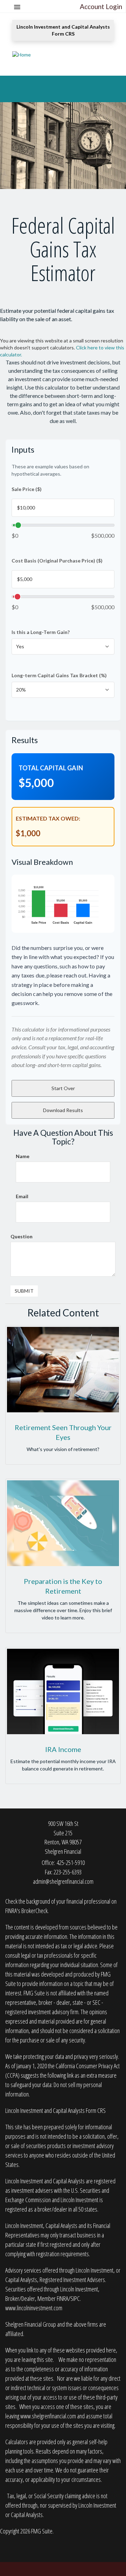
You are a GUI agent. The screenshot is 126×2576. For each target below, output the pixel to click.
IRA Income (63, 1749)
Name (23, 1156)
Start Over (63, 1088)
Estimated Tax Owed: (48, 818)
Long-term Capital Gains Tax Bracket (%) (59, 675)
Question (22, 1236)
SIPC (75, 2298)
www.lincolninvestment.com (34, 2308)
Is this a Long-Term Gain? (41, 632)
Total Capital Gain (51, 768)
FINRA (62, 2298)
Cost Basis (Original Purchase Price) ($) (57, 561)
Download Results (63, 1110)
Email (22, 1196)
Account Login (101, 6)
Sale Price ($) (27, 489)
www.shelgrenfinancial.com (48, 2416)
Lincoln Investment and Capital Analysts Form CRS (63, 30)
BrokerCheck (34, 1911)
